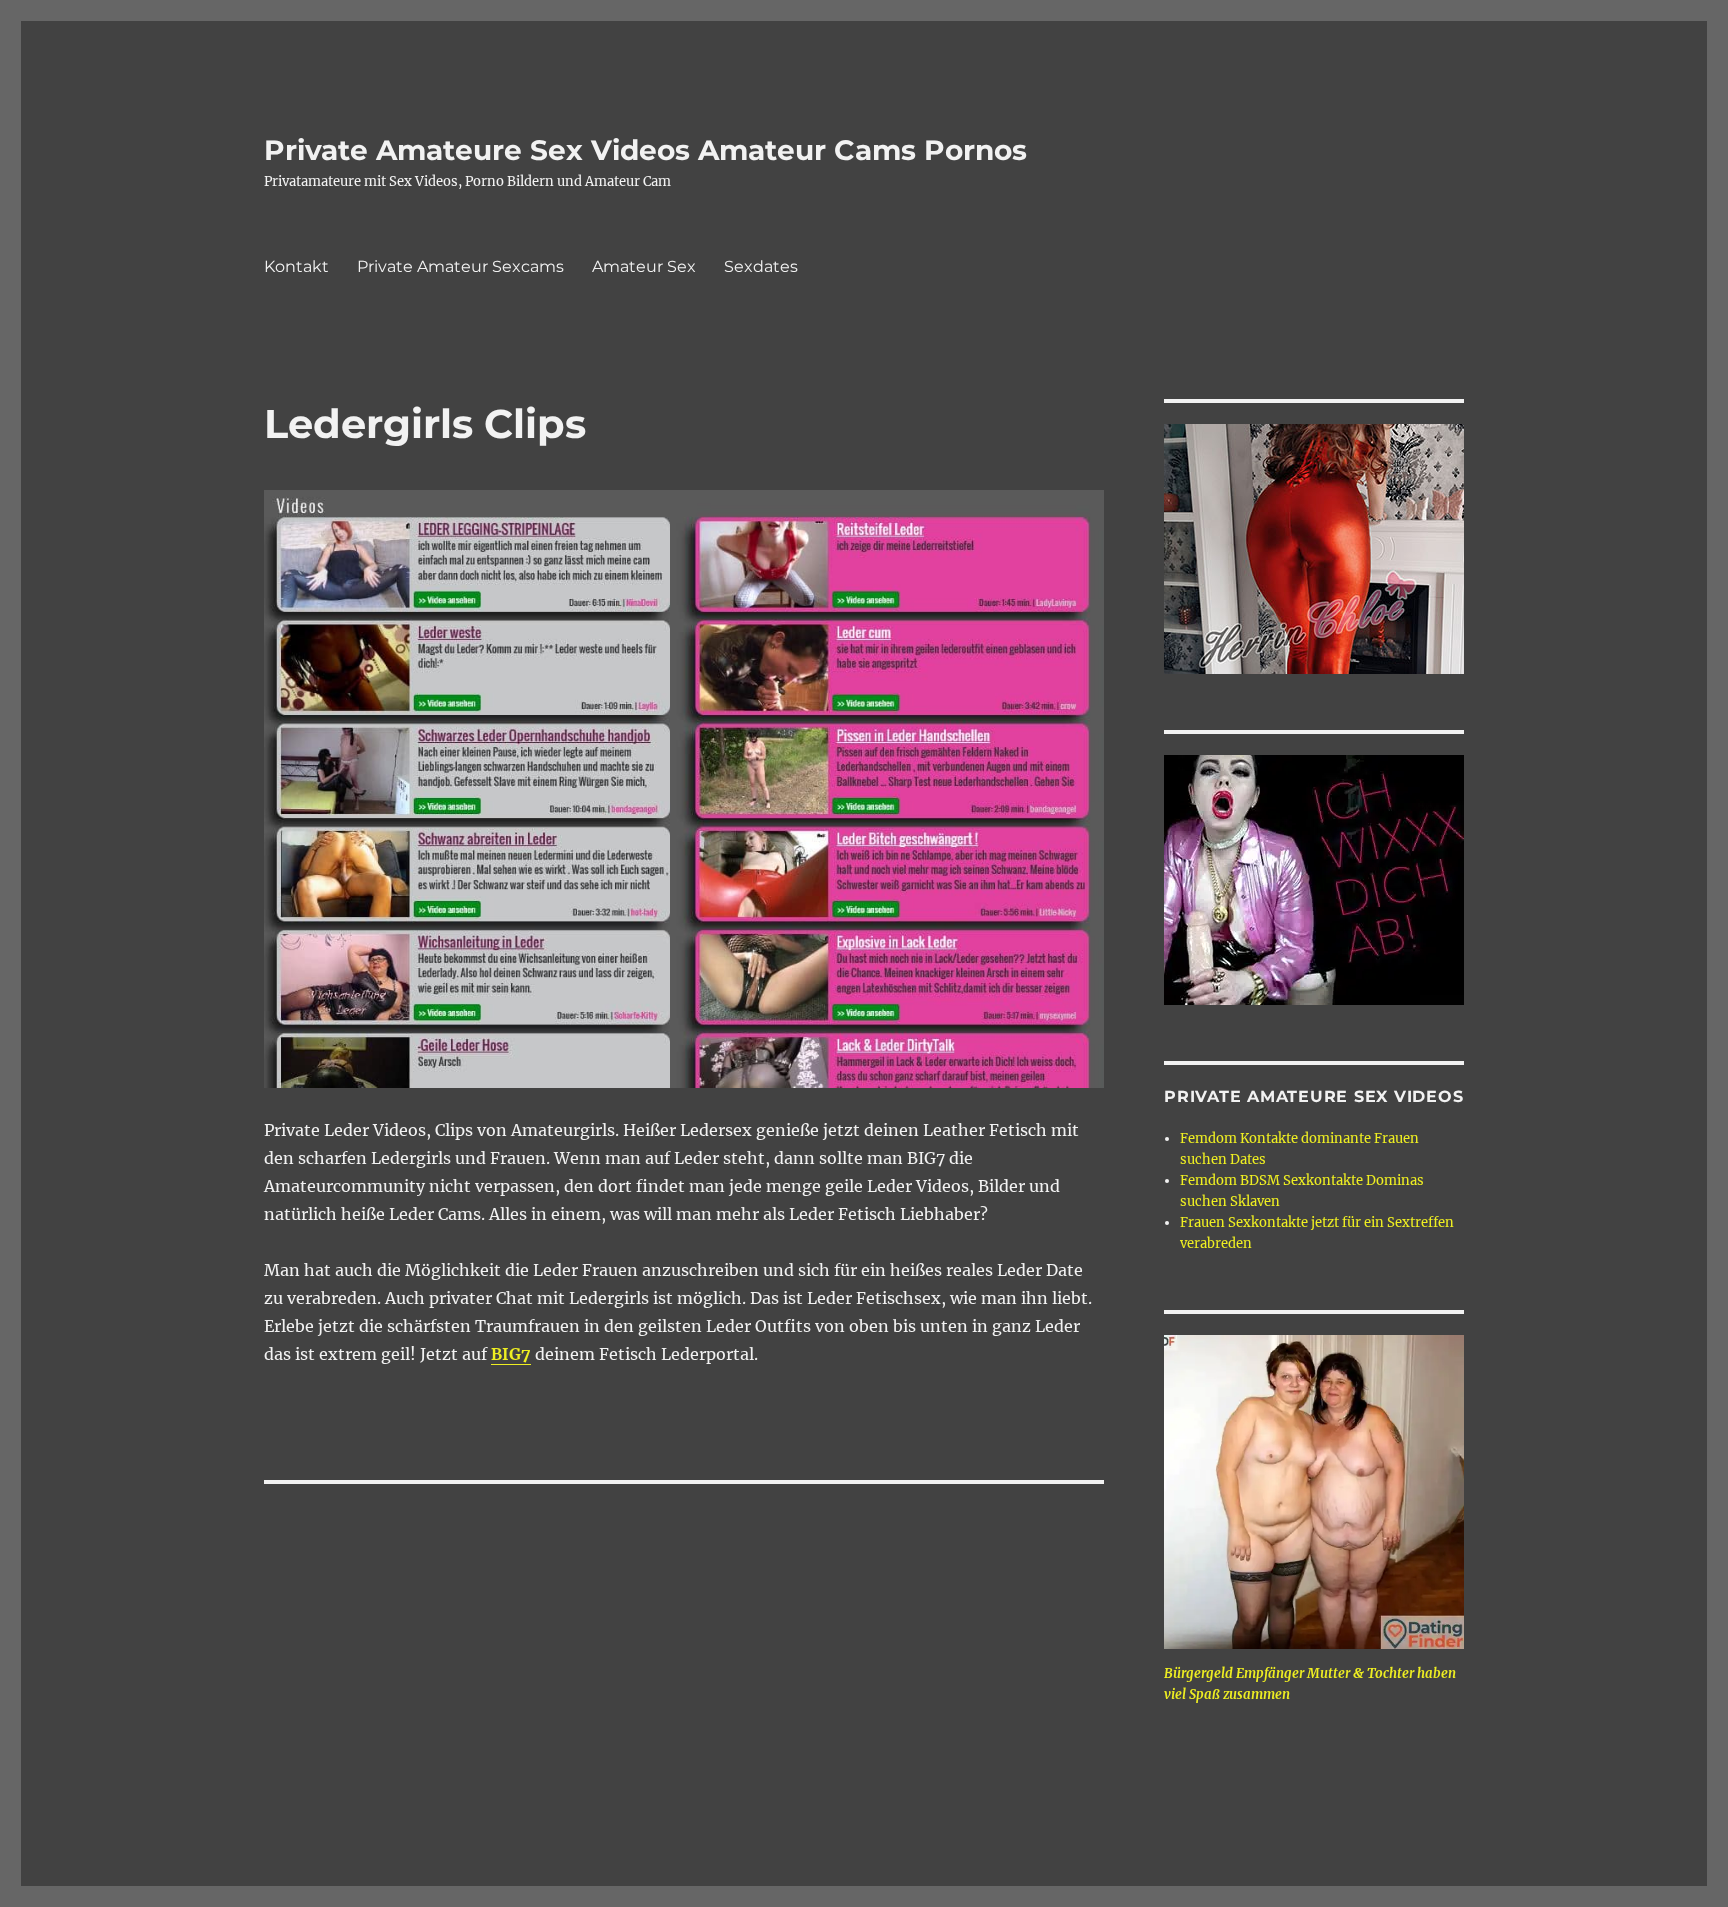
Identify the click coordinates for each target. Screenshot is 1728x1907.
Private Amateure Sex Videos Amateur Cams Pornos (645, 150)
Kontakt (296, 266)
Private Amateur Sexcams (460, 266)
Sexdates (761, 266)
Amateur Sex (644, 266)
